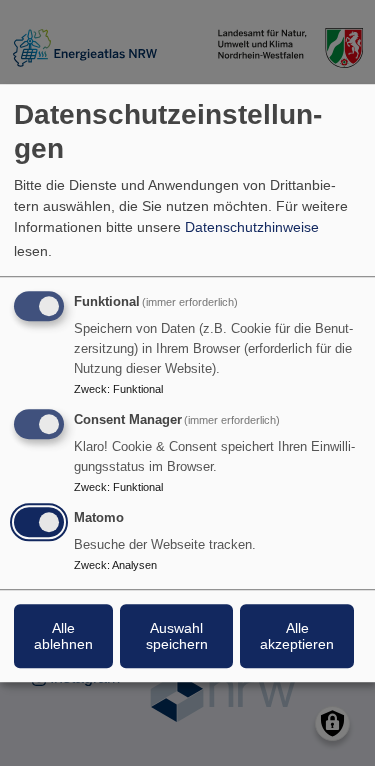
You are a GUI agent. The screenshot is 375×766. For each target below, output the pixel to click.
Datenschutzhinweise (252, 227)
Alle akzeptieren (297, 636)
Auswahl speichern (177, 636)
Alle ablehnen (63, 636)
